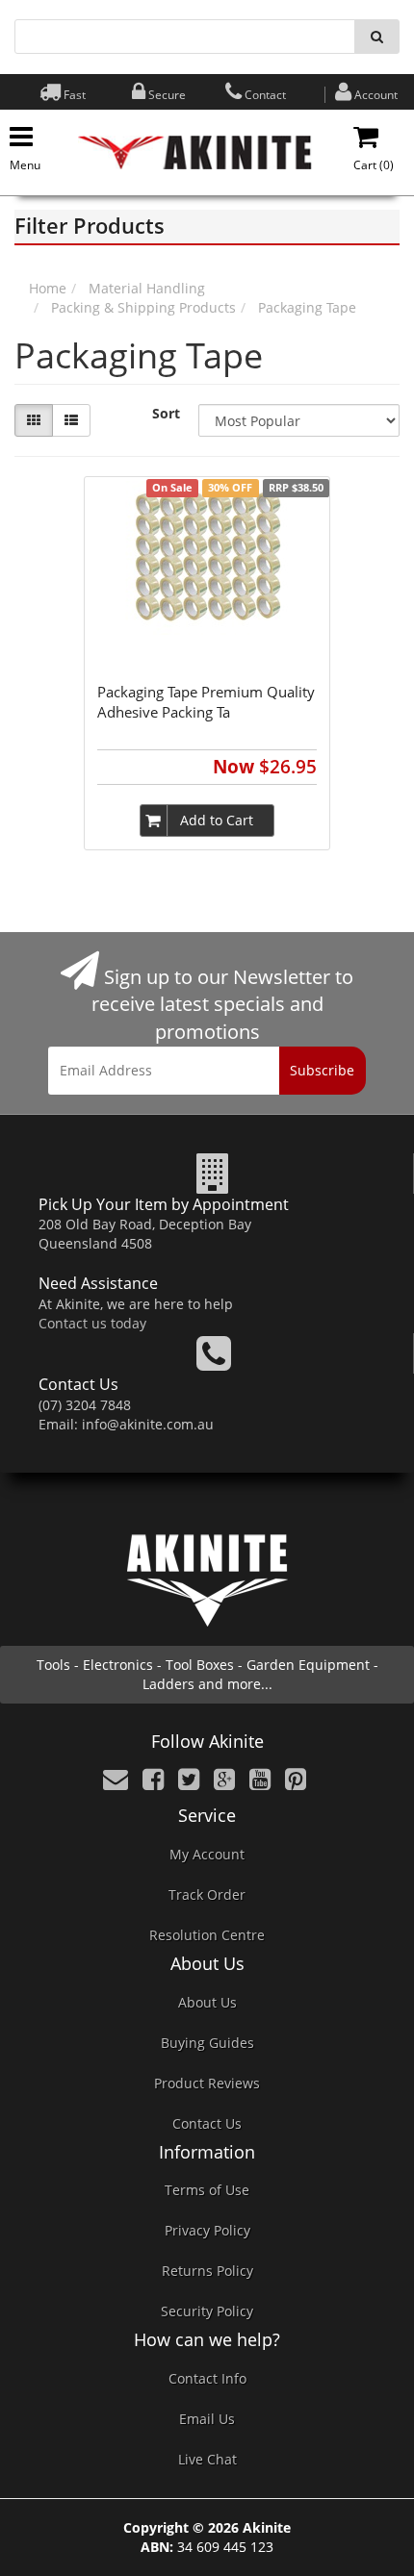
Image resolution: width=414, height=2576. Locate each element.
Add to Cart (217, 820)
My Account (207, 1854)
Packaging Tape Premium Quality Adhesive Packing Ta (206, 702)
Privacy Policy (207, 2230)
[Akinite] (195, 151)
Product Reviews (207, 2083)
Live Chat (207, 2459)
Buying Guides (207, 2043)
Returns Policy (207, 2271)
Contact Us (207, 2123)
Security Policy (207, 2311)
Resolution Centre (207, 1935)
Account (376, 95)
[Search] (377, 37)
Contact (265, 95)
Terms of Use (207, 2190)
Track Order (207, 1894)
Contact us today (92, 1323)
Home (48, 288)
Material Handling (147, 288)
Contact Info (207, 2378)
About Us (207, 2002)
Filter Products (90, 225)
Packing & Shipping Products (143, 307)
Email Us (207, 2419)
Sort (166, 413)
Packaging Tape (307, 307)
